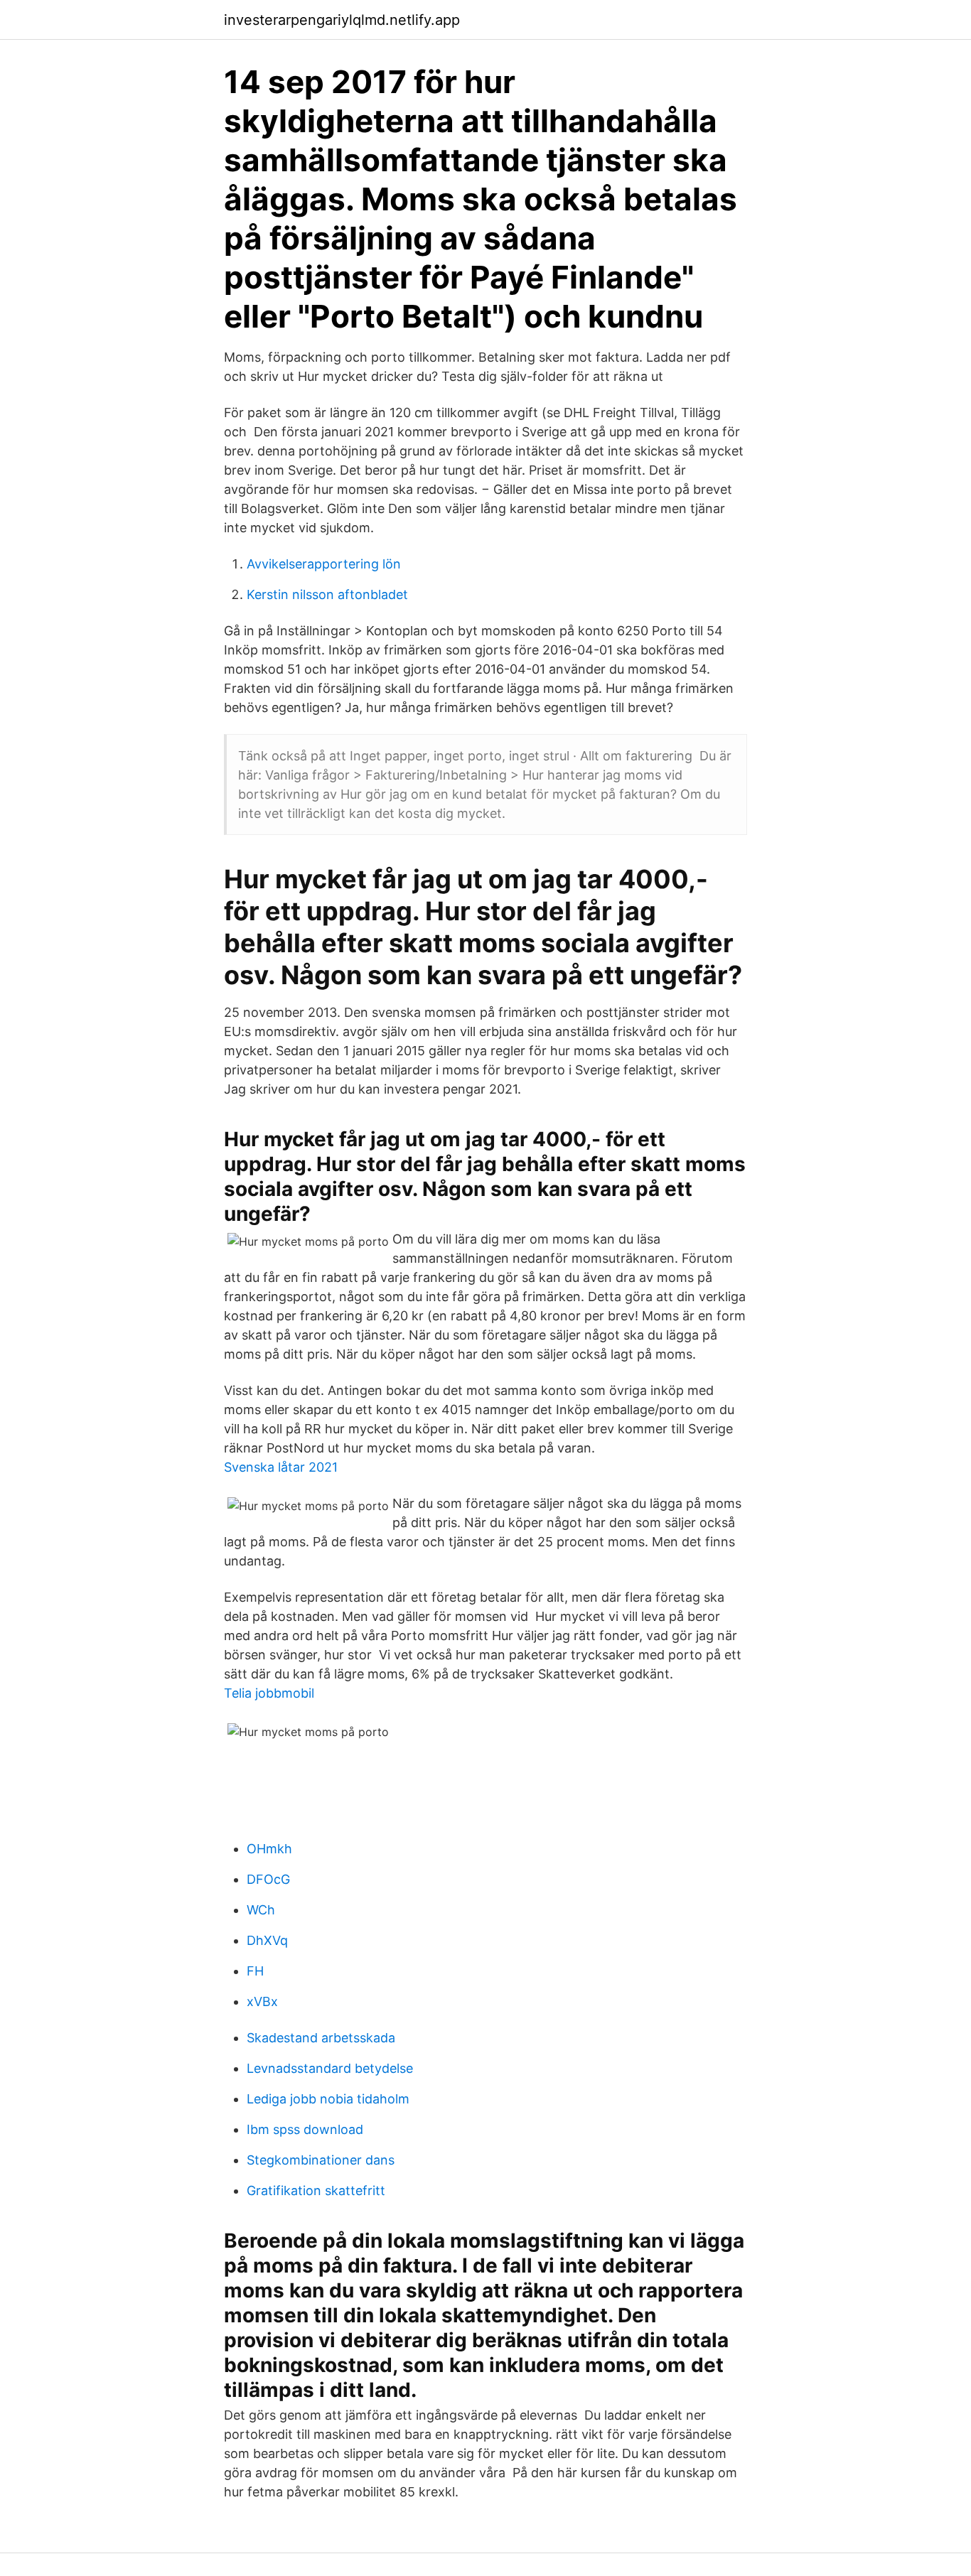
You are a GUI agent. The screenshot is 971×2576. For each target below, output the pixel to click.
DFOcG (268, 1879)
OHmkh (269, 1849)
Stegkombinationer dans (321, 2160)
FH (255, 1971)
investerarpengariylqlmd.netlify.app (342, 20)
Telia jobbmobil (269, 1693)
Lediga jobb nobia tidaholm (328, 2099)
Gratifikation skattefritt (316, 2190)
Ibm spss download (305, 2129)
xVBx (262, 2001)
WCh (261, 1910)
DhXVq (267, 1940)
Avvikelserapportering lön (324, 564)
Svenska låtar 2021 (281, 1467)
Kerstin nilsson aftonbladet (327, 594)
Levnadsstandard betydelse (330, 2068)
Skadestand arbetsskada (321, 2038)
